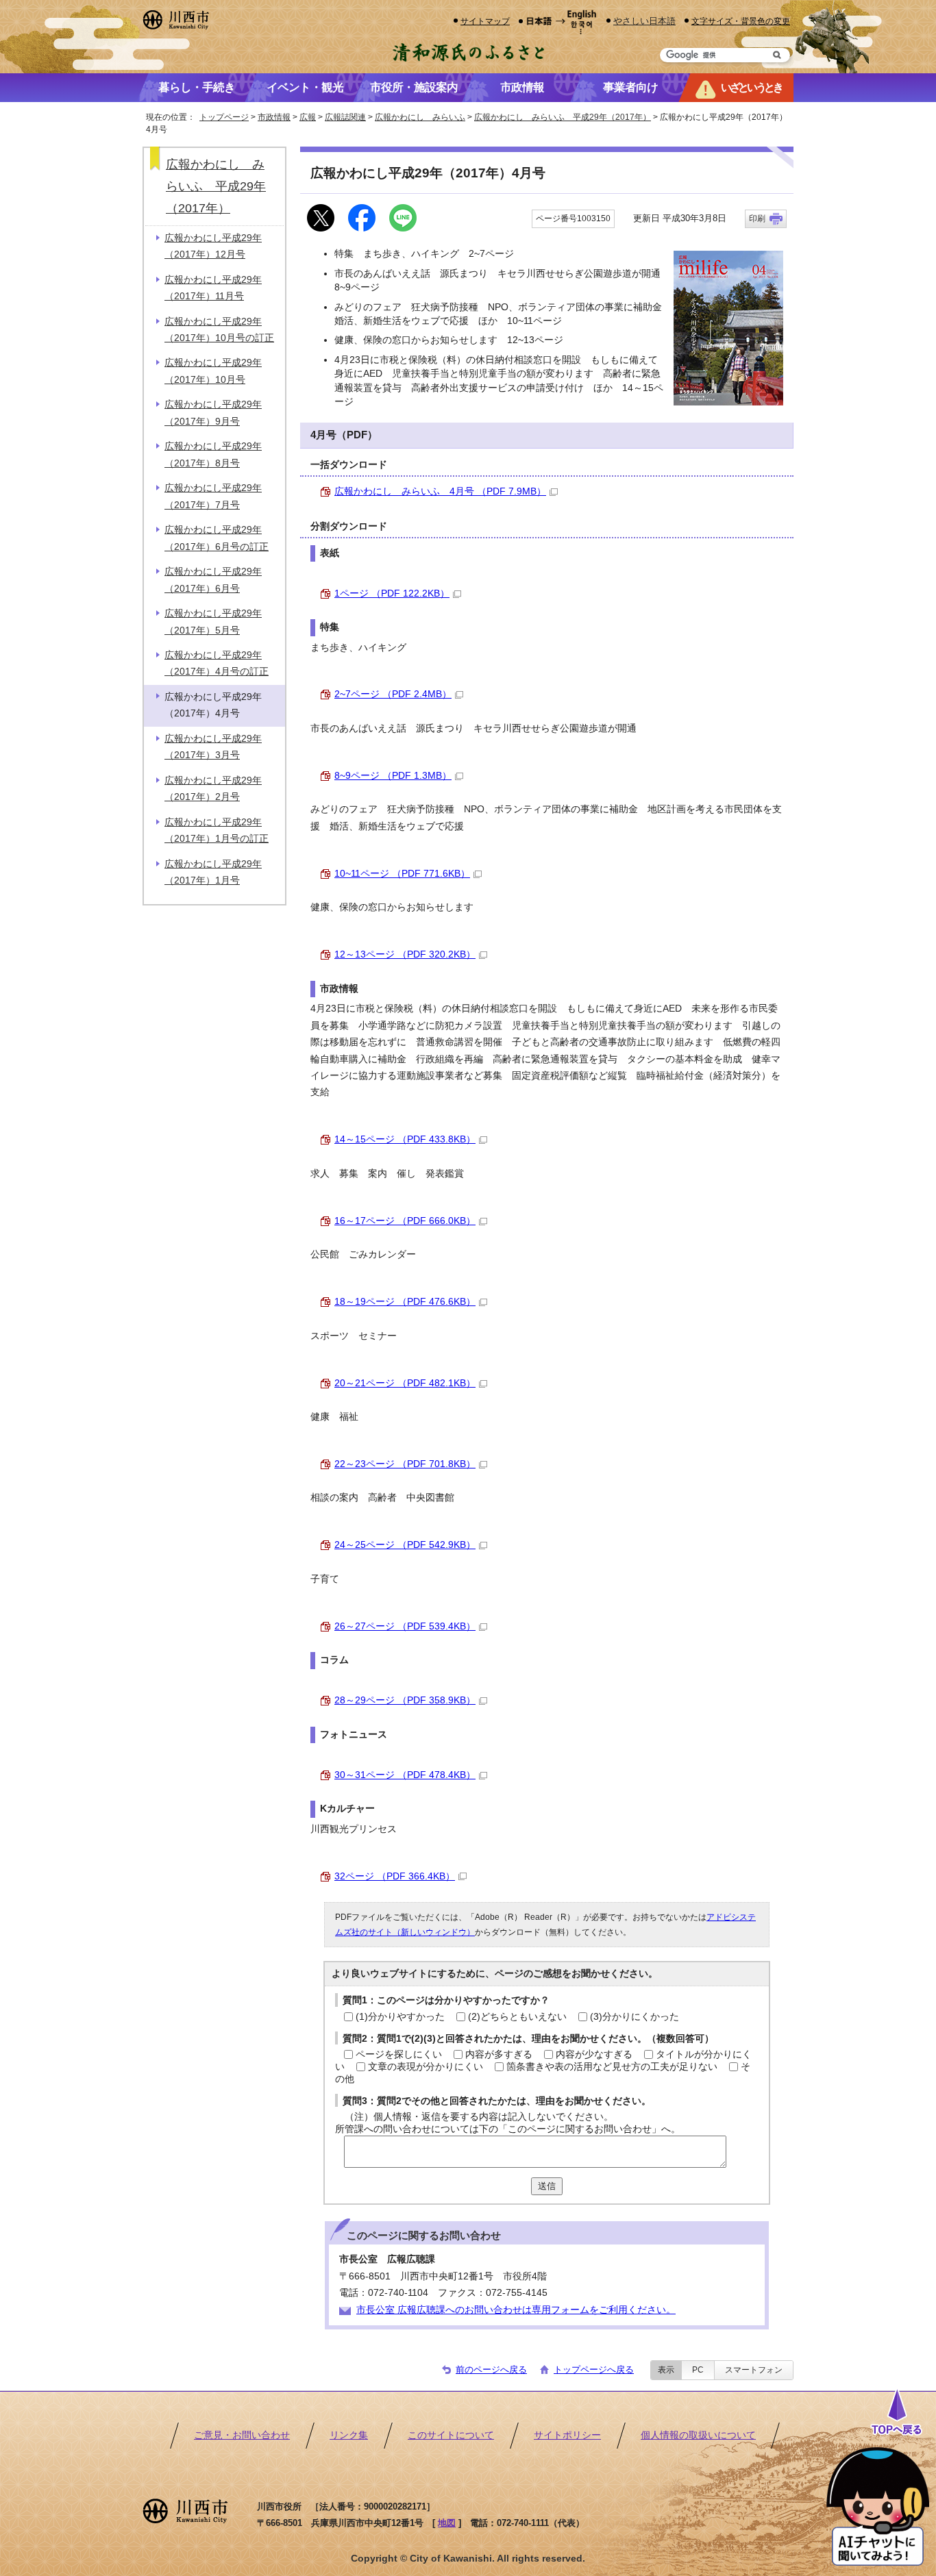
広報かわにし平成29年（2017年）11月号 (213, 288)
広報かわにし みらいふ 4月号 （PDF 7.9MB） (440, 491)
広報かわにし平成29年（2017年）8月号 (213, 454)
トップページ (224, 117)
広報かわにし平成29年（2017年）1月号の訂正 (217, 830)
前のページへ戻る (491, 2369)
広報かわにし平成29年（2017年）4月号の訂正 (217, 663)
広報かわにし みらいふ (420, 117)
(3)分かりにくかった (635, 2017)
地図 (447, 2523)
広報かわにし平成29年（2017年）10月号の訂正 (219, 330)
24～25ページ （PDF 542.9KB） (405, 1545)
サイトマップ (485, 21)
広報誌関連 (345, 117)
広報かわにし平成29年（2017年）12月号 (213, 246)
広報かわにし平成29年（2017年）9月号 (213, 413)
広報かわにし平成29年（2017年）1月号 (213, 872)
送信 (547, 2186)
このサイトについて (451, 2435)
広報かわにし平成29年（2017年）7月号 (213, 496)
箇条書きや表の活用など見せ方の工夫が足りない (612, 2067)
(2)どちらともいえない (517, 2017)
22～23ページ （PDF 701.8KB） (405, 1464)
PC (698, 2370)
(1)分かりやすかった (400, 2017)
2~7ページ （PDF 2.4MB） (393, 694)
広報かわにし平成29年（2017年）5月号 (213, 622)
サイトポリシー (567, 2435)
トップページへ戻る (594, 2369)
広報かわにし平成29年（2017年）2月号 (213, 789)
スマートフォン (754, 2370)
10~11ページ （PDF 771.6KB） (402, 874)
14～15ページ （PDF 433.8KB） (405, 1139)
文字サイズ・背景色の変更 (741, 21)
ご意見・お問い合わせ (242, 2435)
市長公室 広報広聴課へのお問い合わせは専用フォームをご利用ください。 (516, 2310)
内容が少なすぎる (594, 2054)
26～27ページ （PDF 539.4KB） (405, 1626)
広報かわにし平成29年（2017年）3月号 (213, 747)
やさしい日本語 (644, 21)
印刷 (757, 218)
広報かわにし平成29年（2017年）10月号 (213, 371)
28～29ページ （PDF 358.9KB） (405, 1700)
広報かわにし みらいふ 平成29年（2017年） (563, 117)
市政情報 (274, 117)
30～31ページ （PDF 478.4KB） (405, 1775)
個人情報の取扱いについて (698, 2435)
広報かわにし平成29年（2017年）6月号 (213, 580)
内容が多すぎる (499, 2054)
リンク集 (349, 2435)
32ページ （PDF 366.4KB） (395, 1876)
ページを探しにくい (399, 2054)
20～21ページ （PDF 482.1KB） (405, 1383)
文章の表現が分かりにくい (426, 2067)
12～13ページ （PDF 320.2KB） (405, 954)
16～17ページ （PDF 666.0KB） (405, 1221)
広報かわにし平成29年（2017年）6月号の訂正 (217, 538)
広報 (308, 117)
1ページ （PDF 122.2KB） (392, 593)
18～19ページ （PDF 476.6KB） (405, 1302)
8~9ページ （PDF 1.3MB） (393, 776)
